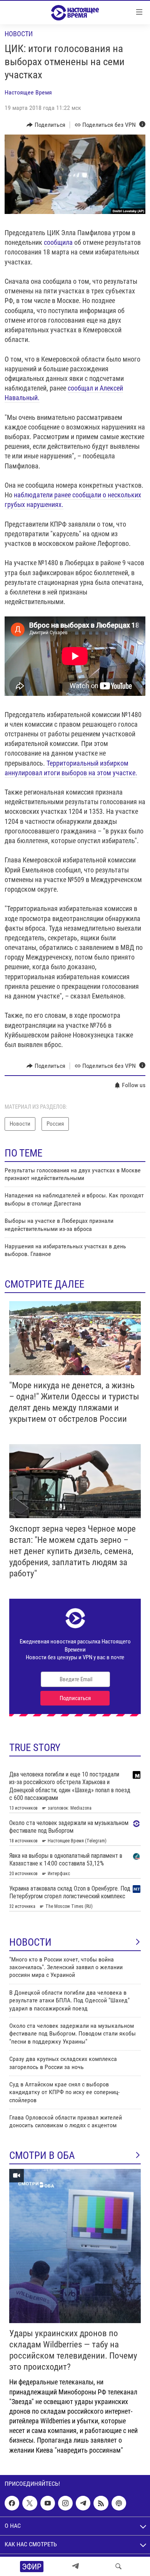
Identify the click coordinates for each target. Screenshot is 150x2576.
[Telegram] (75, 2566)
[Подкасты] (119, 2503)
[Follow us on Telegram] (83, 2503)
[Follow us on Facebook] (12, 2503)
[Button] (46, 125)
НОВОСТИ (30, 1942)
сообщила (59, 242)
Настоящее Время (28, 92)
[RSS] (101, 2503)
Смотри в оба (42, 2155)
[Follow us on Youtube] (48, 2503)
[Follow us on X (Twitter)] (30, 2503)
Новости (19, 34)
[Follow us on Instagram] (65, 2503)
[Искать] (118, 2566)
